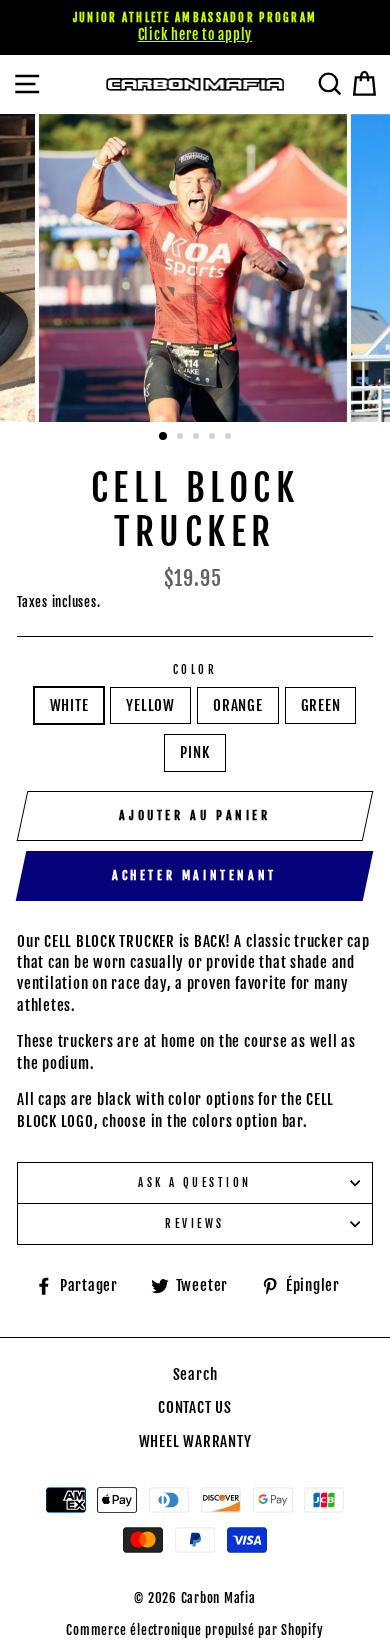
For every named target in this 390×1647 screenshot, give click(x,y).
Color (195, 669)
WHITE (69, 705)
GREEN (321, 705)
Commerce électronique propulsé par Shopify (194, 1630)
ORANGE (238, 705)
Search (195, 1374)
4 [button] (214, 438)
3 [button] (198, 438)
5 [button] (230, 438)
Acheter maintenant (194, 875)
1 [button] (164, 437)
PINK (194, 752)
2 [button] (182, 438)
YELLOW (150, 705)
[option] (195, 27)
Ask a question (194, 1182)
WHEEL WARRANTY (195, 1441)
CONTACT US (195, 1407)
